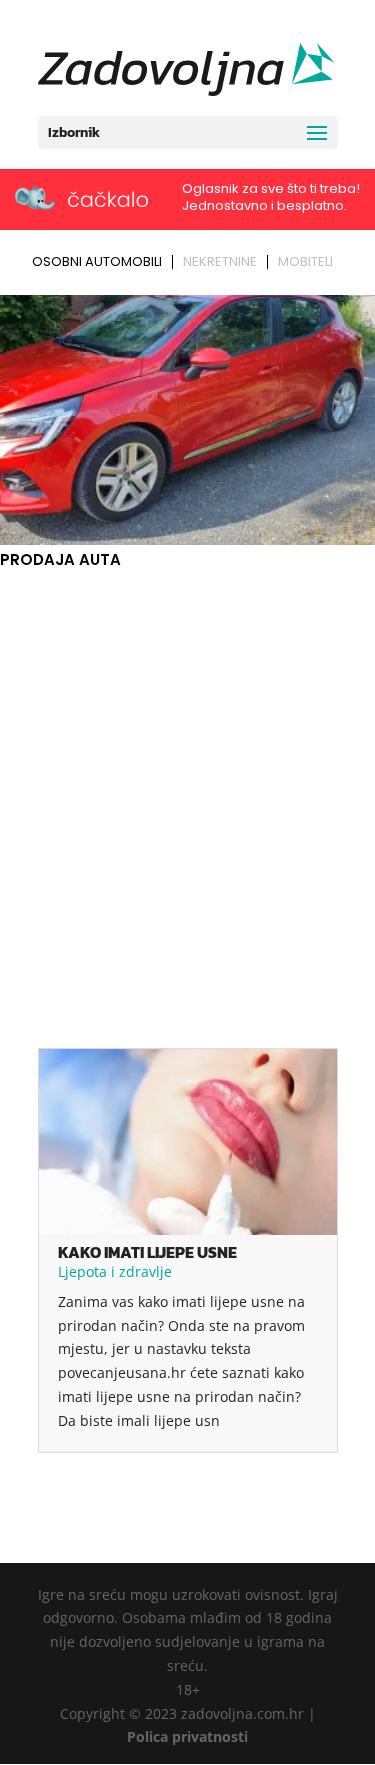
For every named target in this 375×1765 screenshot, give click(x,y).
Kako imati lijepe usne (147, 1252)
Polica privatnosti (187, 1736)
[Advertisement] (187, 770)
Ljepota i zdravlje (115, 1271)
